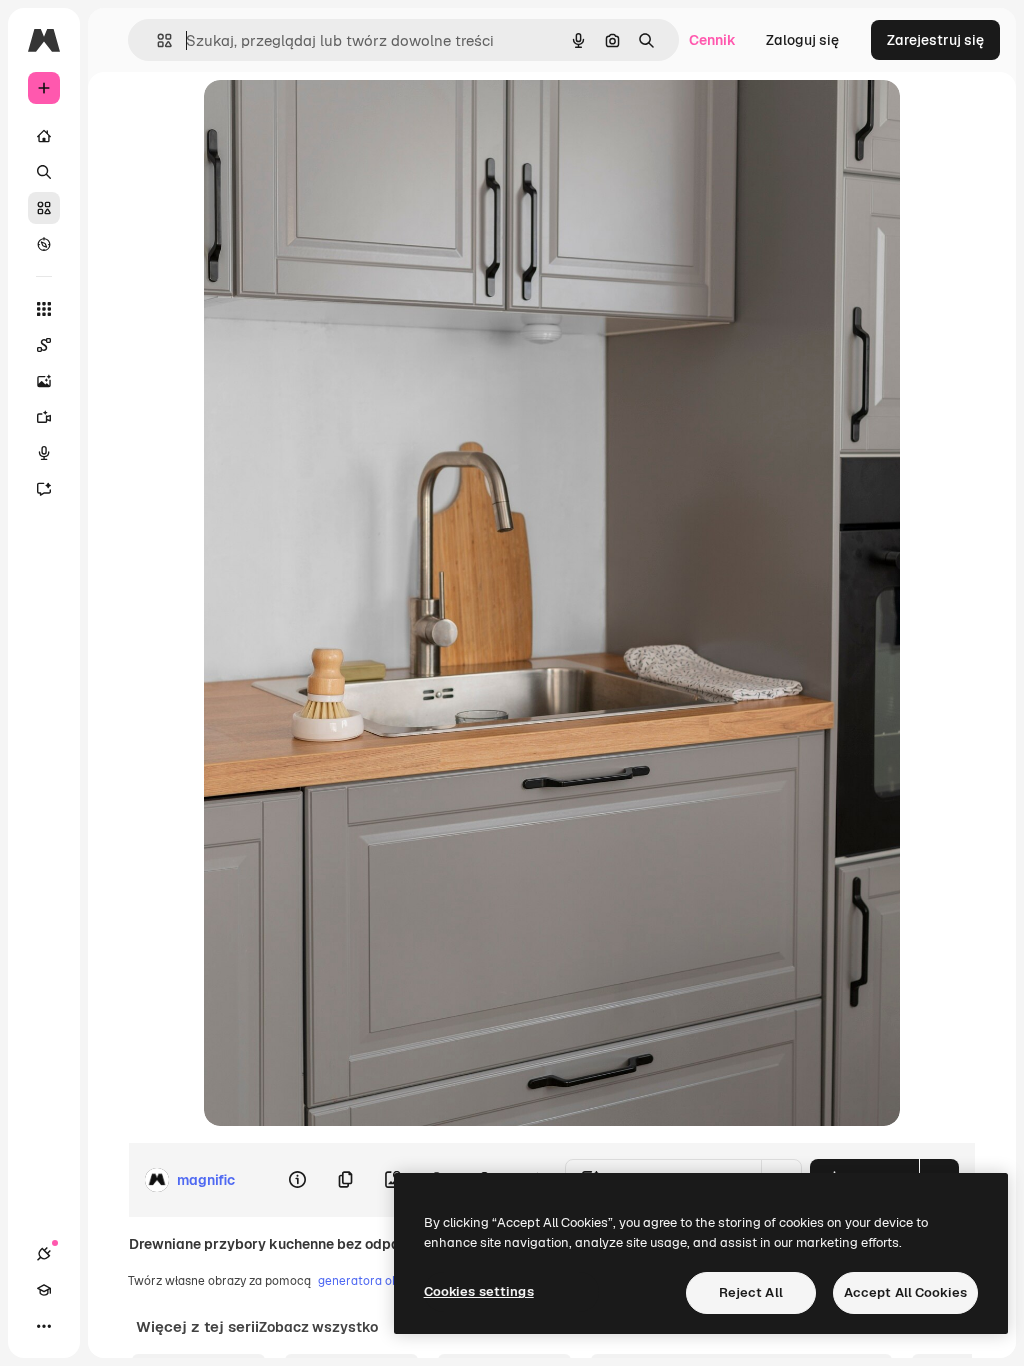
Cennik (712, 40)
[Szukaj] (44, 172)
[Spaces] (44, 345)
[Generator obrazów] (44, 381)
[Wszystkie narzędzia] (44, 309)
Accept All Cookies (905, 1292)
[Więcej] (44, 1326)
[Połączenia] (44, 1254)
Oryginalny (342, 117)
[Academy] (44, 1290)
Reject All (751, 1292)
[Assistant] (44, 489)
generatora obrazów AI (383, 1281)
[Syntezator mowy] (44, 453)
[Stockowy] (44, 208)
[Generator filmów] (44, 417)
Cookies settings (479, 1291)
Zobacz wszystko (318, 1327)
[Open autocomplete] (156, 40)
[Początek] (44, 136)
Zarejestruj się (935, 40)
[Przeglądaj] (44, 244)
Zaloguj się (802, 40)
